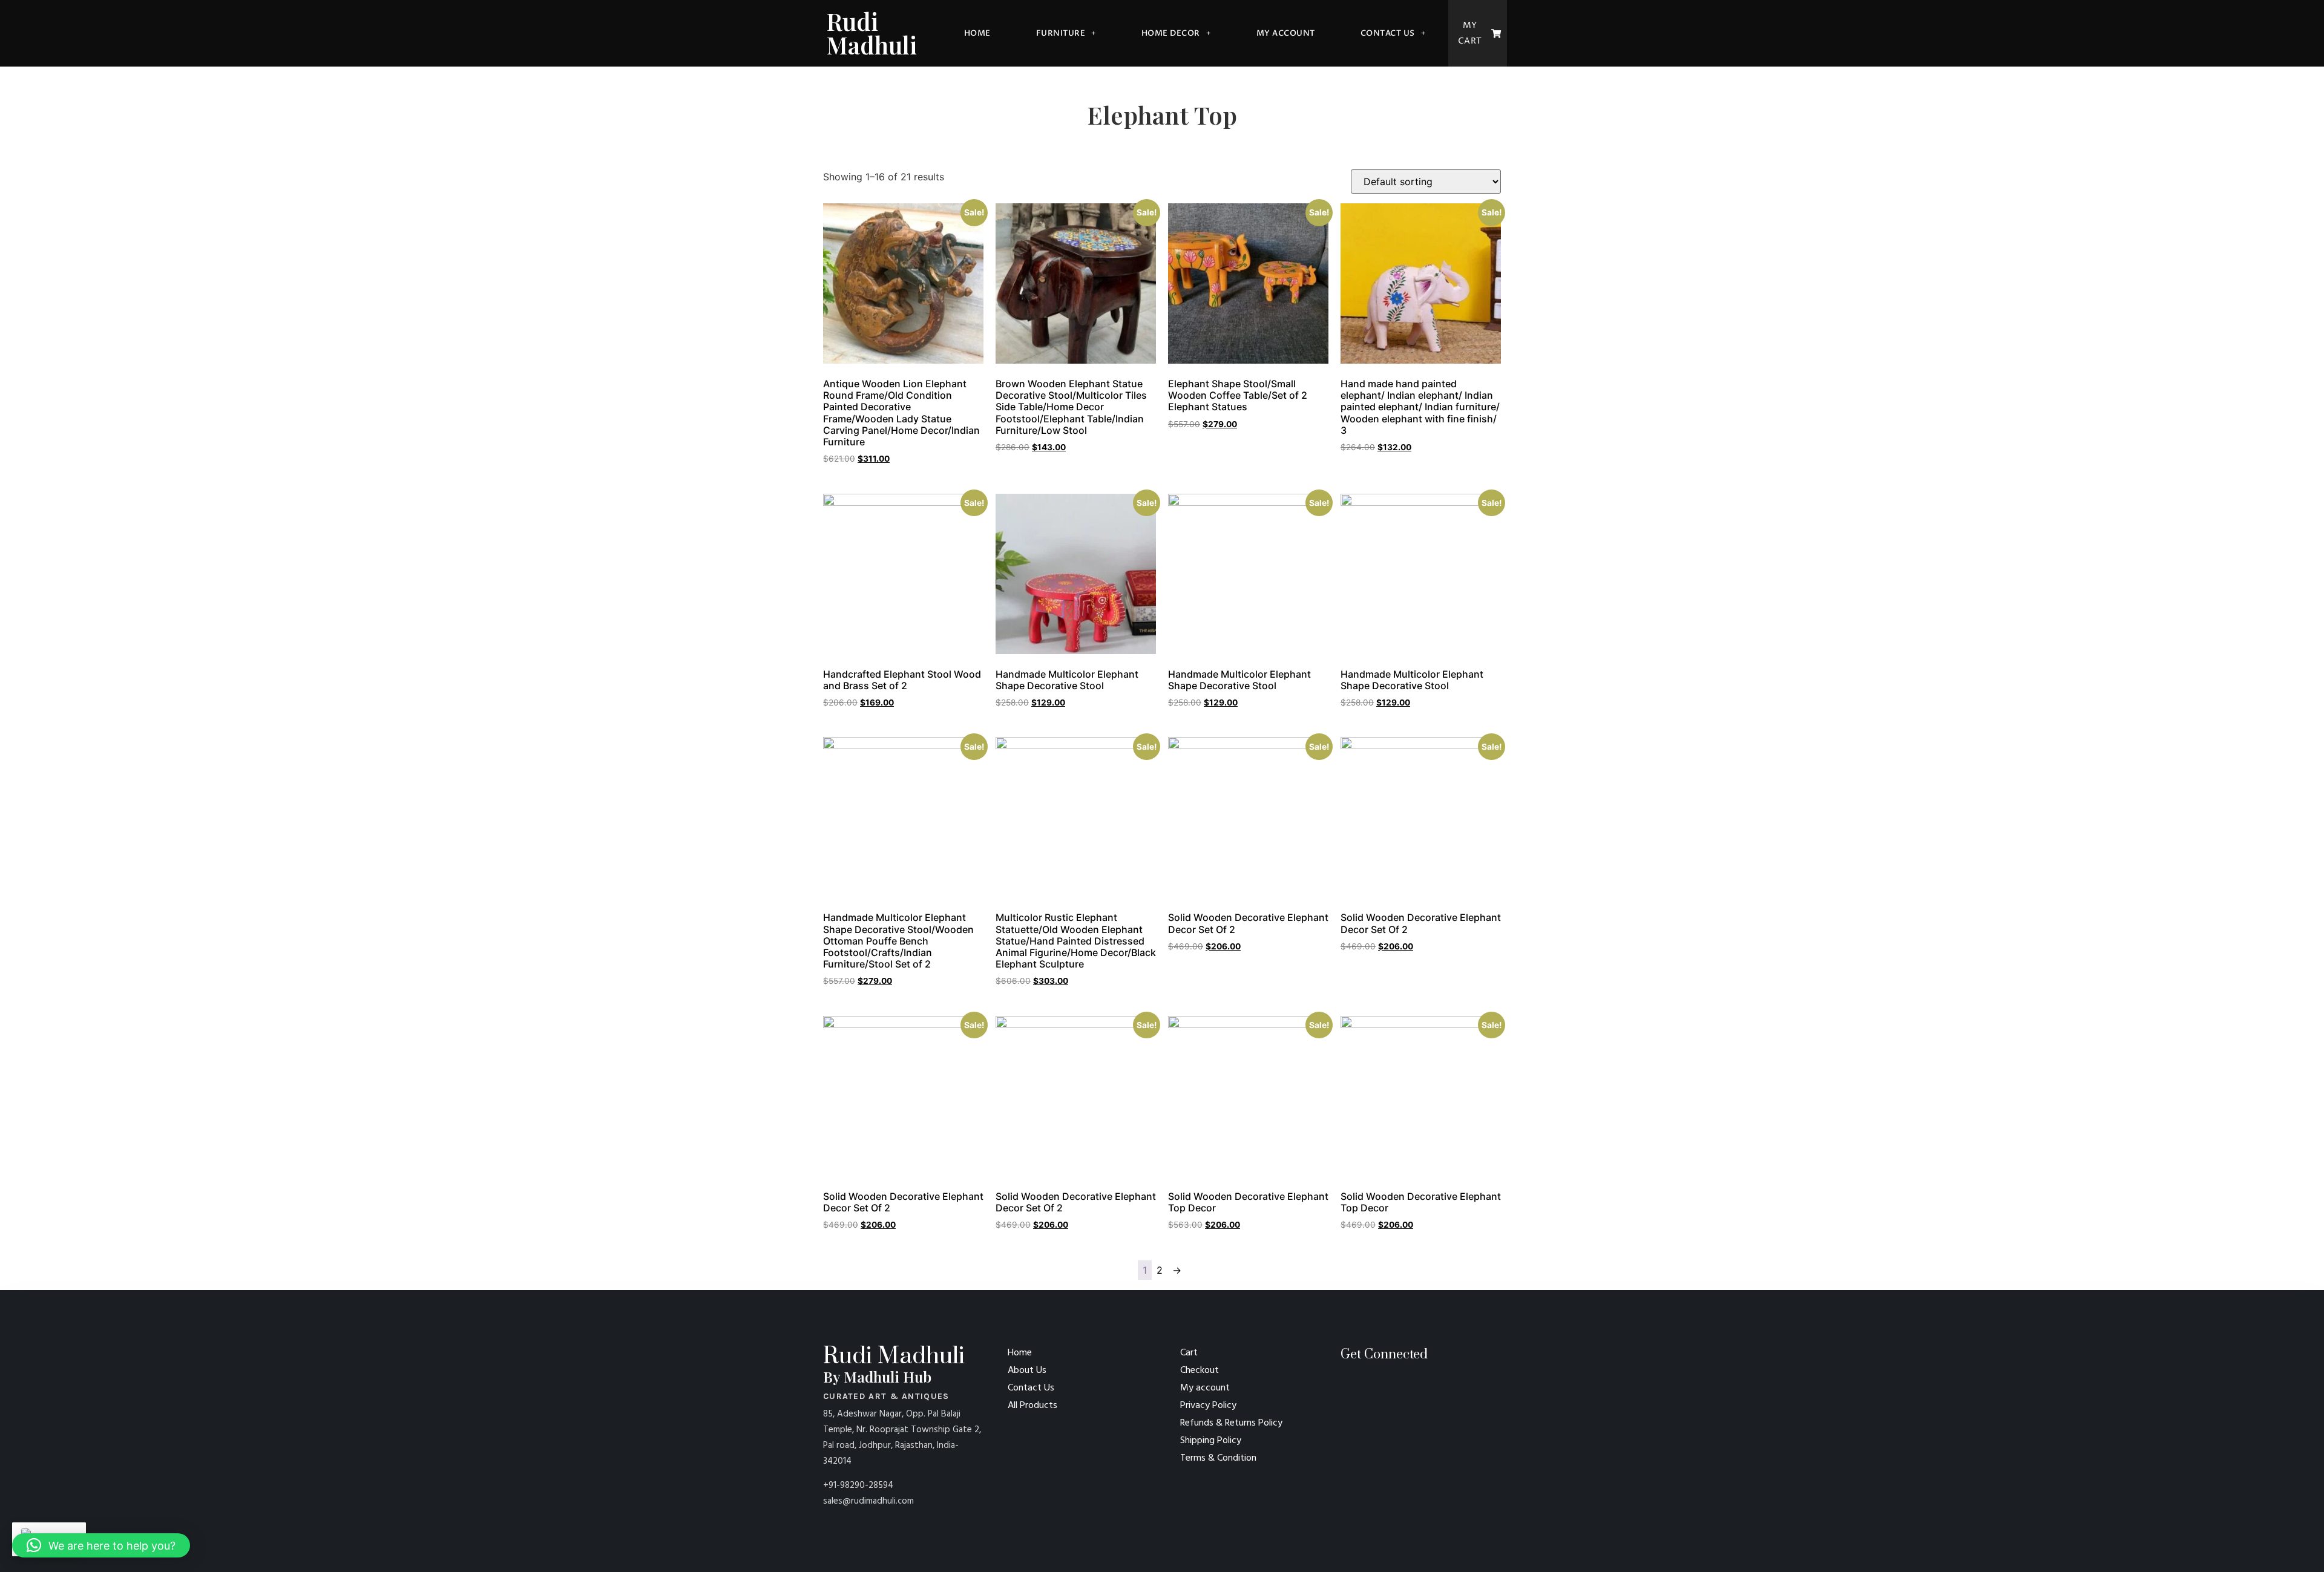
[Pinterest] (1345, 1387)
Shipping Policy (1211, 1441)
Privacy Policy (1208, 1406)
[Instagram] (1366, 1387)
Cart (1189, 1353)
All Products (1032, 1406)
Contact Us (1388, 33)
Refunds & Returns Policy (1231, 1423)
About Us (1027, 1371)
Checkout (1200, 1371)
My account (1286, 33)
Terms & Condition (1218, 1458)
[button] (101, 1545)
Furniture (1061, 33)
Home (977, 33)
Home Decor (1171, 33)
